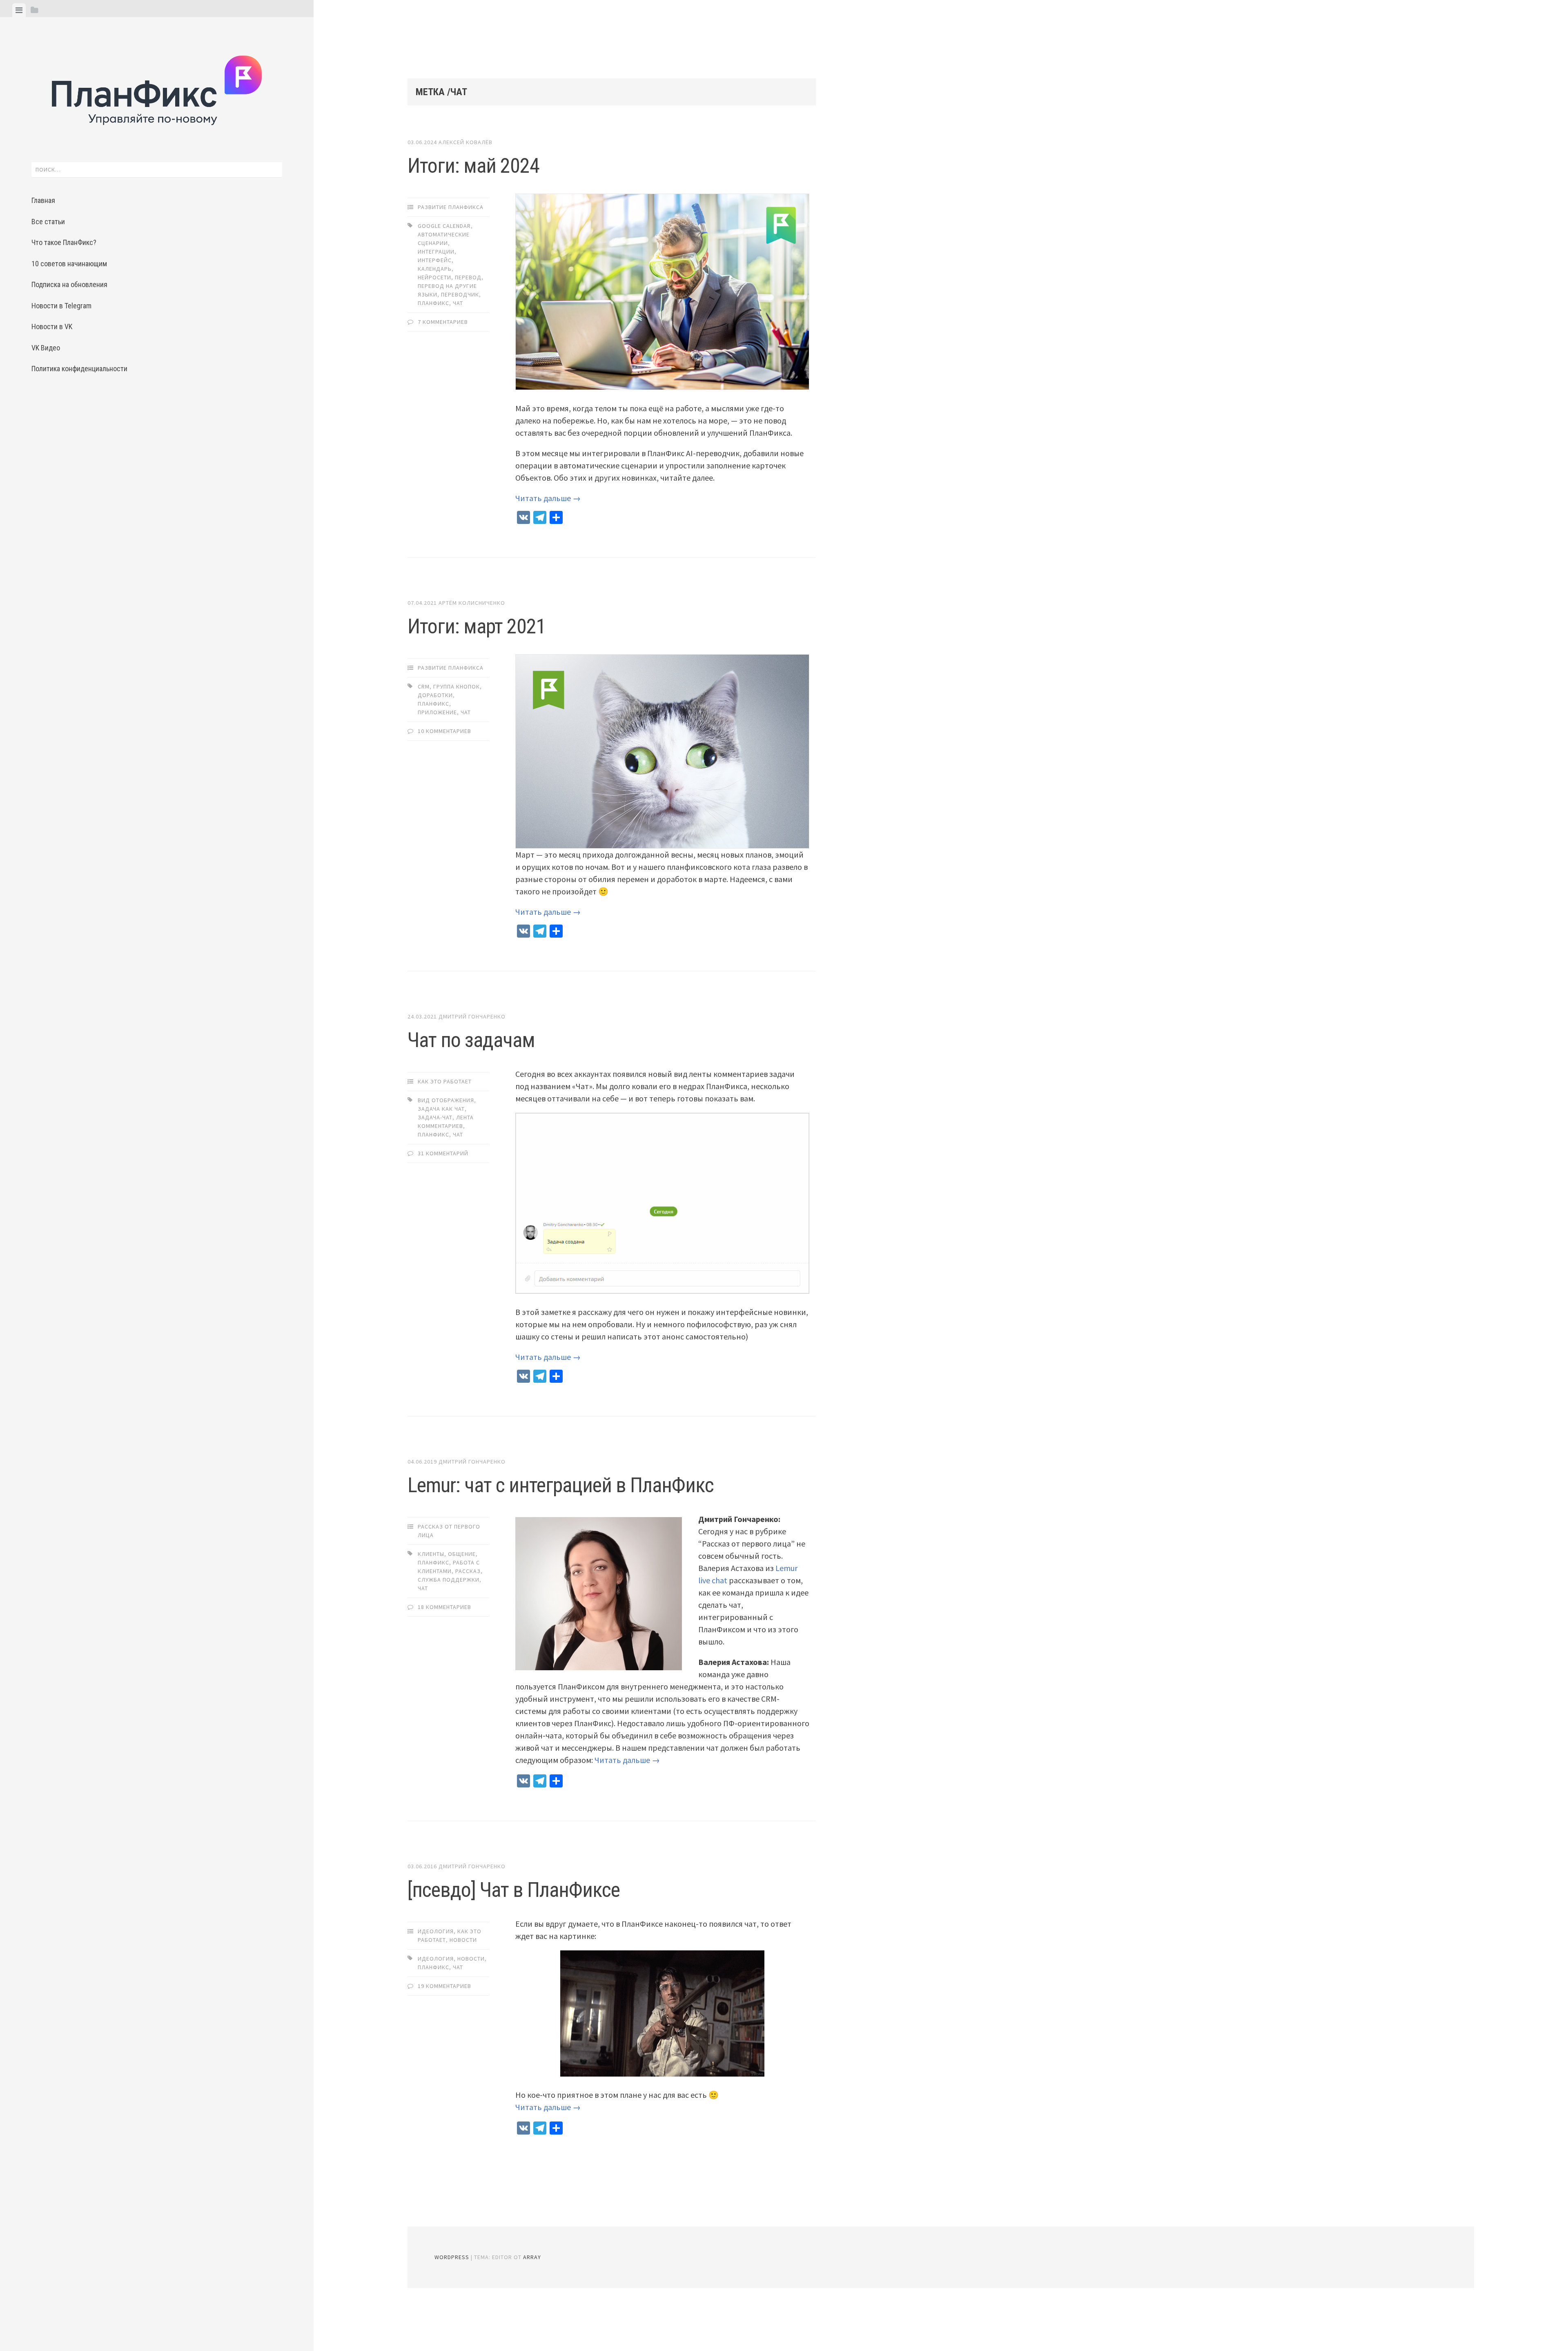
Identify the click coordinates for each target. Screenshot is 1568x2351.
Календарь (435, 269)
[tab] (19, 10)
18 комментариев (444, 1607)
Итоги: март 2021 (477, 626)
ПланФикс (433, 303)
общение (462, 1554)
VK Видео (46, 348)
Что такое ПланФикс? (64, 242)
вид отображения (446, 1100)
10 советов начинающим (69, 264)
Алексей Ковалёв (465, 142)
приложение (437, 712)
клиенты (431, 1554)
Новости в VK (52, 326)
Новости (463, 1940)
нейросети (434, 277)
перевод (468, 277)
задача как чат (441, 1109)
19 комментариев (444, 1986)
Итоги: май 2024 (473, 166)
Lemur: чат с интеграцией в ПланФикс (561, 1485)
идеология (436, 1959)
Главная (43, 200)
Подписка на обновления (69, 284)
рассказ (468, 1571)
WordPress (452, 2257)
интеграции (436, 252)
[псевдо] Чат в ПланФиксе (514, 1890)
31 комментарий (443, 1153)
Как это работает (445, 1081)
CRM (424, 686)
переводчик (460, 294)
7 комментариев (443, 322)
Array (532, 2257)
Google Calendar (444, 226)
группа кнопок (457, 686)
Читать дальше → (548, 498)
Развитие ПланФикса (451, 207)
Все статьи (48, 222)
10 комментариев (444, 731)
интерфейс (435, 260)
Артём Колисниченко (472, 603)
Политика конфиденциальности (79, 369)
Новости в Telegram (61, 306)
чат (458, 303)
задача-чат (435, 1117)
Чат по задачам (471, 1040)
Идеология (436, 1931)
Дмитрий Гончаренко (472, 1016)
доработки (435, 695)
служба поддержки (449, 1580)
